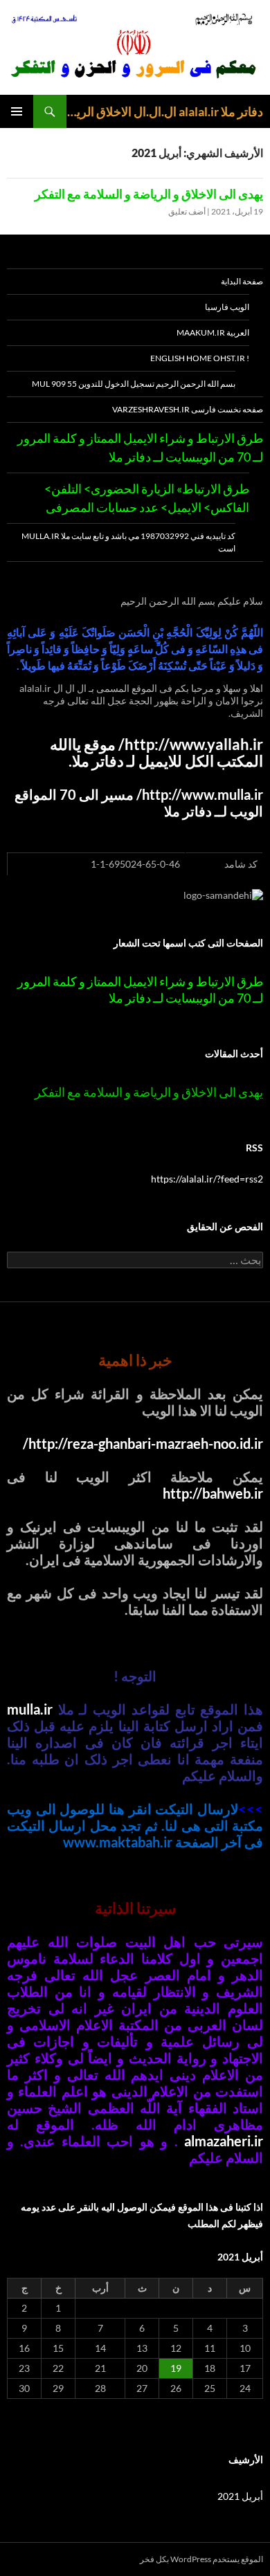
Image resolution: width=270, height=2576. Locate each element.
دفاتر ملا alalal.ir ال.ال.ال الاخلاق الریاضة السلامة (165, 111)
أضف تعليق (187, 211)
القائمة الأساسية (17, 111)
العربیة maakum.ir (213, 332)
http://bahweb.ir (213, 1493)
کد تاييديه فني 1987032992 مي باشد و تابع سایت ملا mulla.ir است (128, 542)
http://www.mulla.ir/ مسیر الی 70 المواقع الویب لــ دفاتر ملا (139, 803)
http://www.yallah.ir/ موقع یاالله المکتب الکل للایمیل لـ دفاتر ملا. (156, 753)
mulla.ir (30, 1709)
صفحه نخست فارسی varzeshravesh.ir (188, 409)
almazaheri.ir (224, 2141)
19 (176, 2368)
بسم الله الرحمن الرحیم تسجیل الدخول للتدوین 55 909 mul (134, 384)
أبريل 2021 (240, 2496)
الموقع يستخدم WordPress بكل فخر (201, 2559)
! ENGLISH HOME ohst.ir (200, 358)
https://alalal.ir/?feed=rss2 (207, 1179)
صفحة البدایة (242, 281)
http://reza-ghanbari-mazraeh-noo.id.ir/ (143, 1443)
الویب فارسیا (227, 307)
